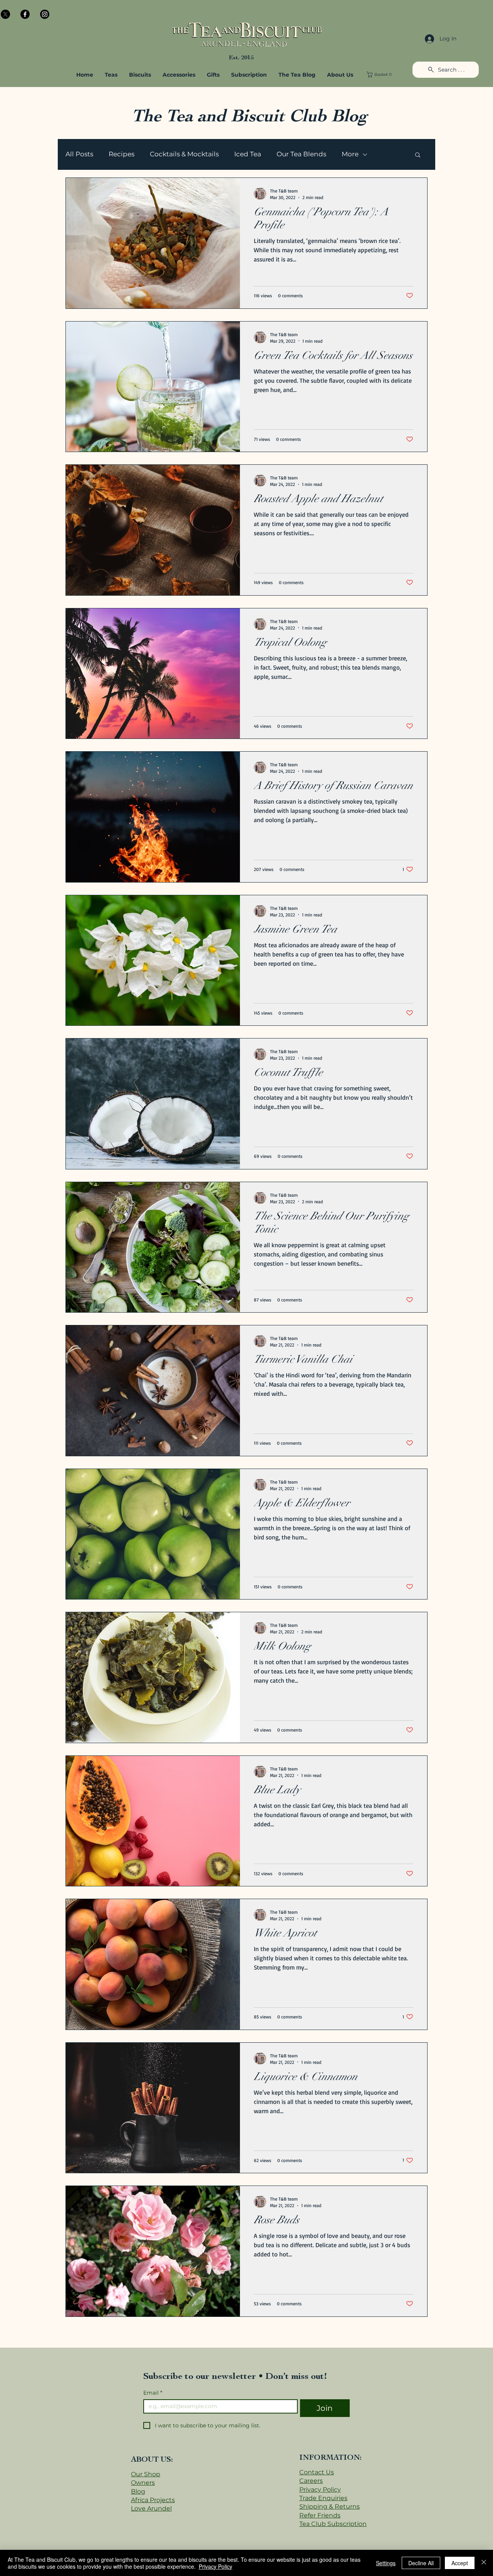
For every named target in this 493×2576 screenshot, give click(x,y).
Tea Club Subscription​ (333, 2524)
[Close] (484, 2563)
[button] (179, 75)
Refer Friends (320, 2515)
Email (153, 2393)
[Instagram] (45, 14)
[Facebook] (25, 14)
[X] (5, 14)
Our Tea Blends (301, 154)
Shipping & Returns (330, 2506)
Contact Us (317, 2472)
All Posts (79, 154)
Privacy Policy (320, 2490)
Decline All (421, 2563)
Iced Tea (248, 154)
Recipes (122, 154)
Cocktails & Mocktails (184, 154)
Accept (460, 2563)
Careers (311, 2481)
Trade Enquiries (323, 2498)
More (350, 154)
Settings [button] (386, 2563)
